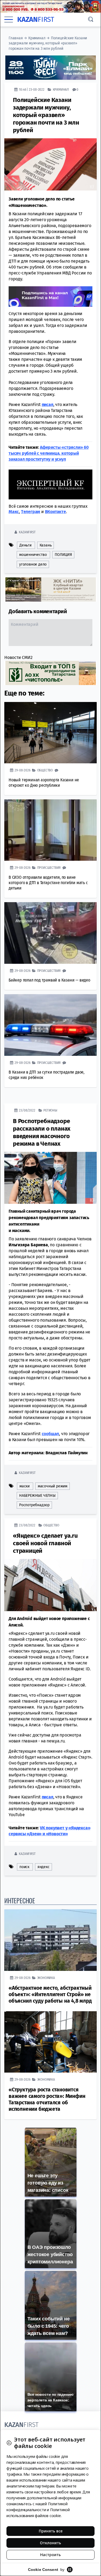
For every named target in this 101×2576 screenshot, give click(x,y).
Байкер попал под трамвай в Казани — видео (49, 980)
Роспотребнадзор (34, 1505)
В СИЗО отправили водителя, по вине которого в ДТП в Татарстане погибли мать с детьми (48, 882)
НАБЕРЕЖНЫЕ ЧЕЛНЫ (37, 1495)
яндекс (43, 1867)
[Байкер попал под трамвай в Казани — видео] (50, 933)
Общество (45, 770)
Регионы (50, 1110)
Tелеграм (31, 511)
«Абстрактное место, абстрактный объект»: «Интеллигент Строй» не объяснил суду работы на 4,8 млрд (50, 1994)
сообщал (50, 1433)
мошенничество (33, 554)
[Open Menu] (9, 19)
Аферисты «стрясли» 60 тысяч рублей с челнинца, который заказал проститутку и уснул (49, 453)
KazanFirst (27, 532)
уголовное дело (33, 564)
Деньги (25, 545)
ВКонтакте (55, 511)
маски (25, 1486)
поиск (24, 1867)
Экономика (46, 1977)
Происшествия (49, 867)
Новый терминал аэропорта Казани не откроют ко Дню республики (44, 782)
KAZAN (36, 20)
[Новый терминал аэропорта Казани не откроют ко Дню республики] (50, 733)
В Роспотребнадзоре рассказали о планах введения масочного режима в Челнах (42, 1132)
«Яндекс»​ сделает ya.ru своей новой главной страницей (45, 1543)
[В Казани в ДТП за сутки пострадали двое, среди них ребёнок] (50, 1025)
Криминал (37, 38)
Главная (16, 38)
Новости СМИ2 (18, 657)
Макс (14, 511)
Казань (46, 545)
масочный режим (53, 1486)
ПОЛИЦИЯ (63, 554)
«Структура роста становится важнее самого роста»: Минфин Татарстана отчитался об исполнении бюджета (47, 2099)
